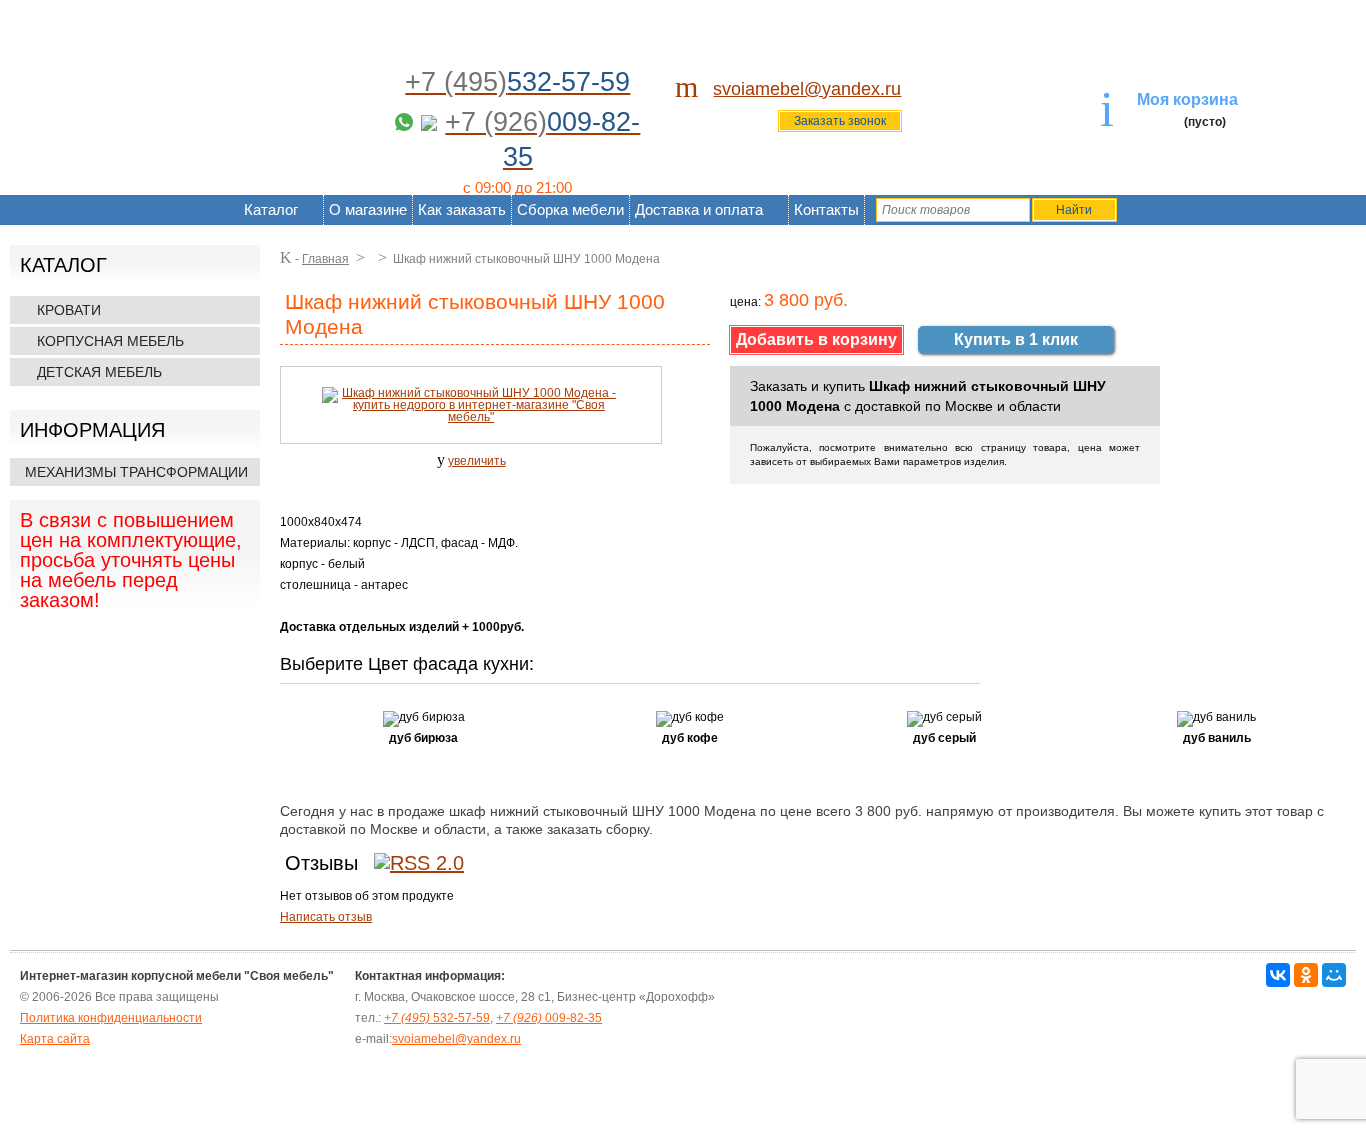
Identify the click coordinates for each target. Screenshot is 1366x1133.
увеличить (477, 461)
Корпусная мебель (110, 341)
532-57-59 (437, 1018)
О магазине (368, 209)
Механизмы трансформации (136, 472)
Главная (325, 259)
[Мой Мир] (1334, 975)
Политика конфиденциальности (111, 1018)
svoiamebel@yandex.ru (807, 89)
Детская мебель (99, 372)
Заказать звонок (840, 121)
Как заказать (462, 209)
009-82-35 (549, 1018)
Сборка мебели (570, 209)
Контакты (826, 209)
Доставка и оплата (699, 209)
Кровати (69, 310)
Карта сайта (55, 1039)
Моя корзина (1187, 99)
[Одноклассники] (1306, 975)
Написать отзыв (326, 917)
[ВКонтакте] (1278, 975)
